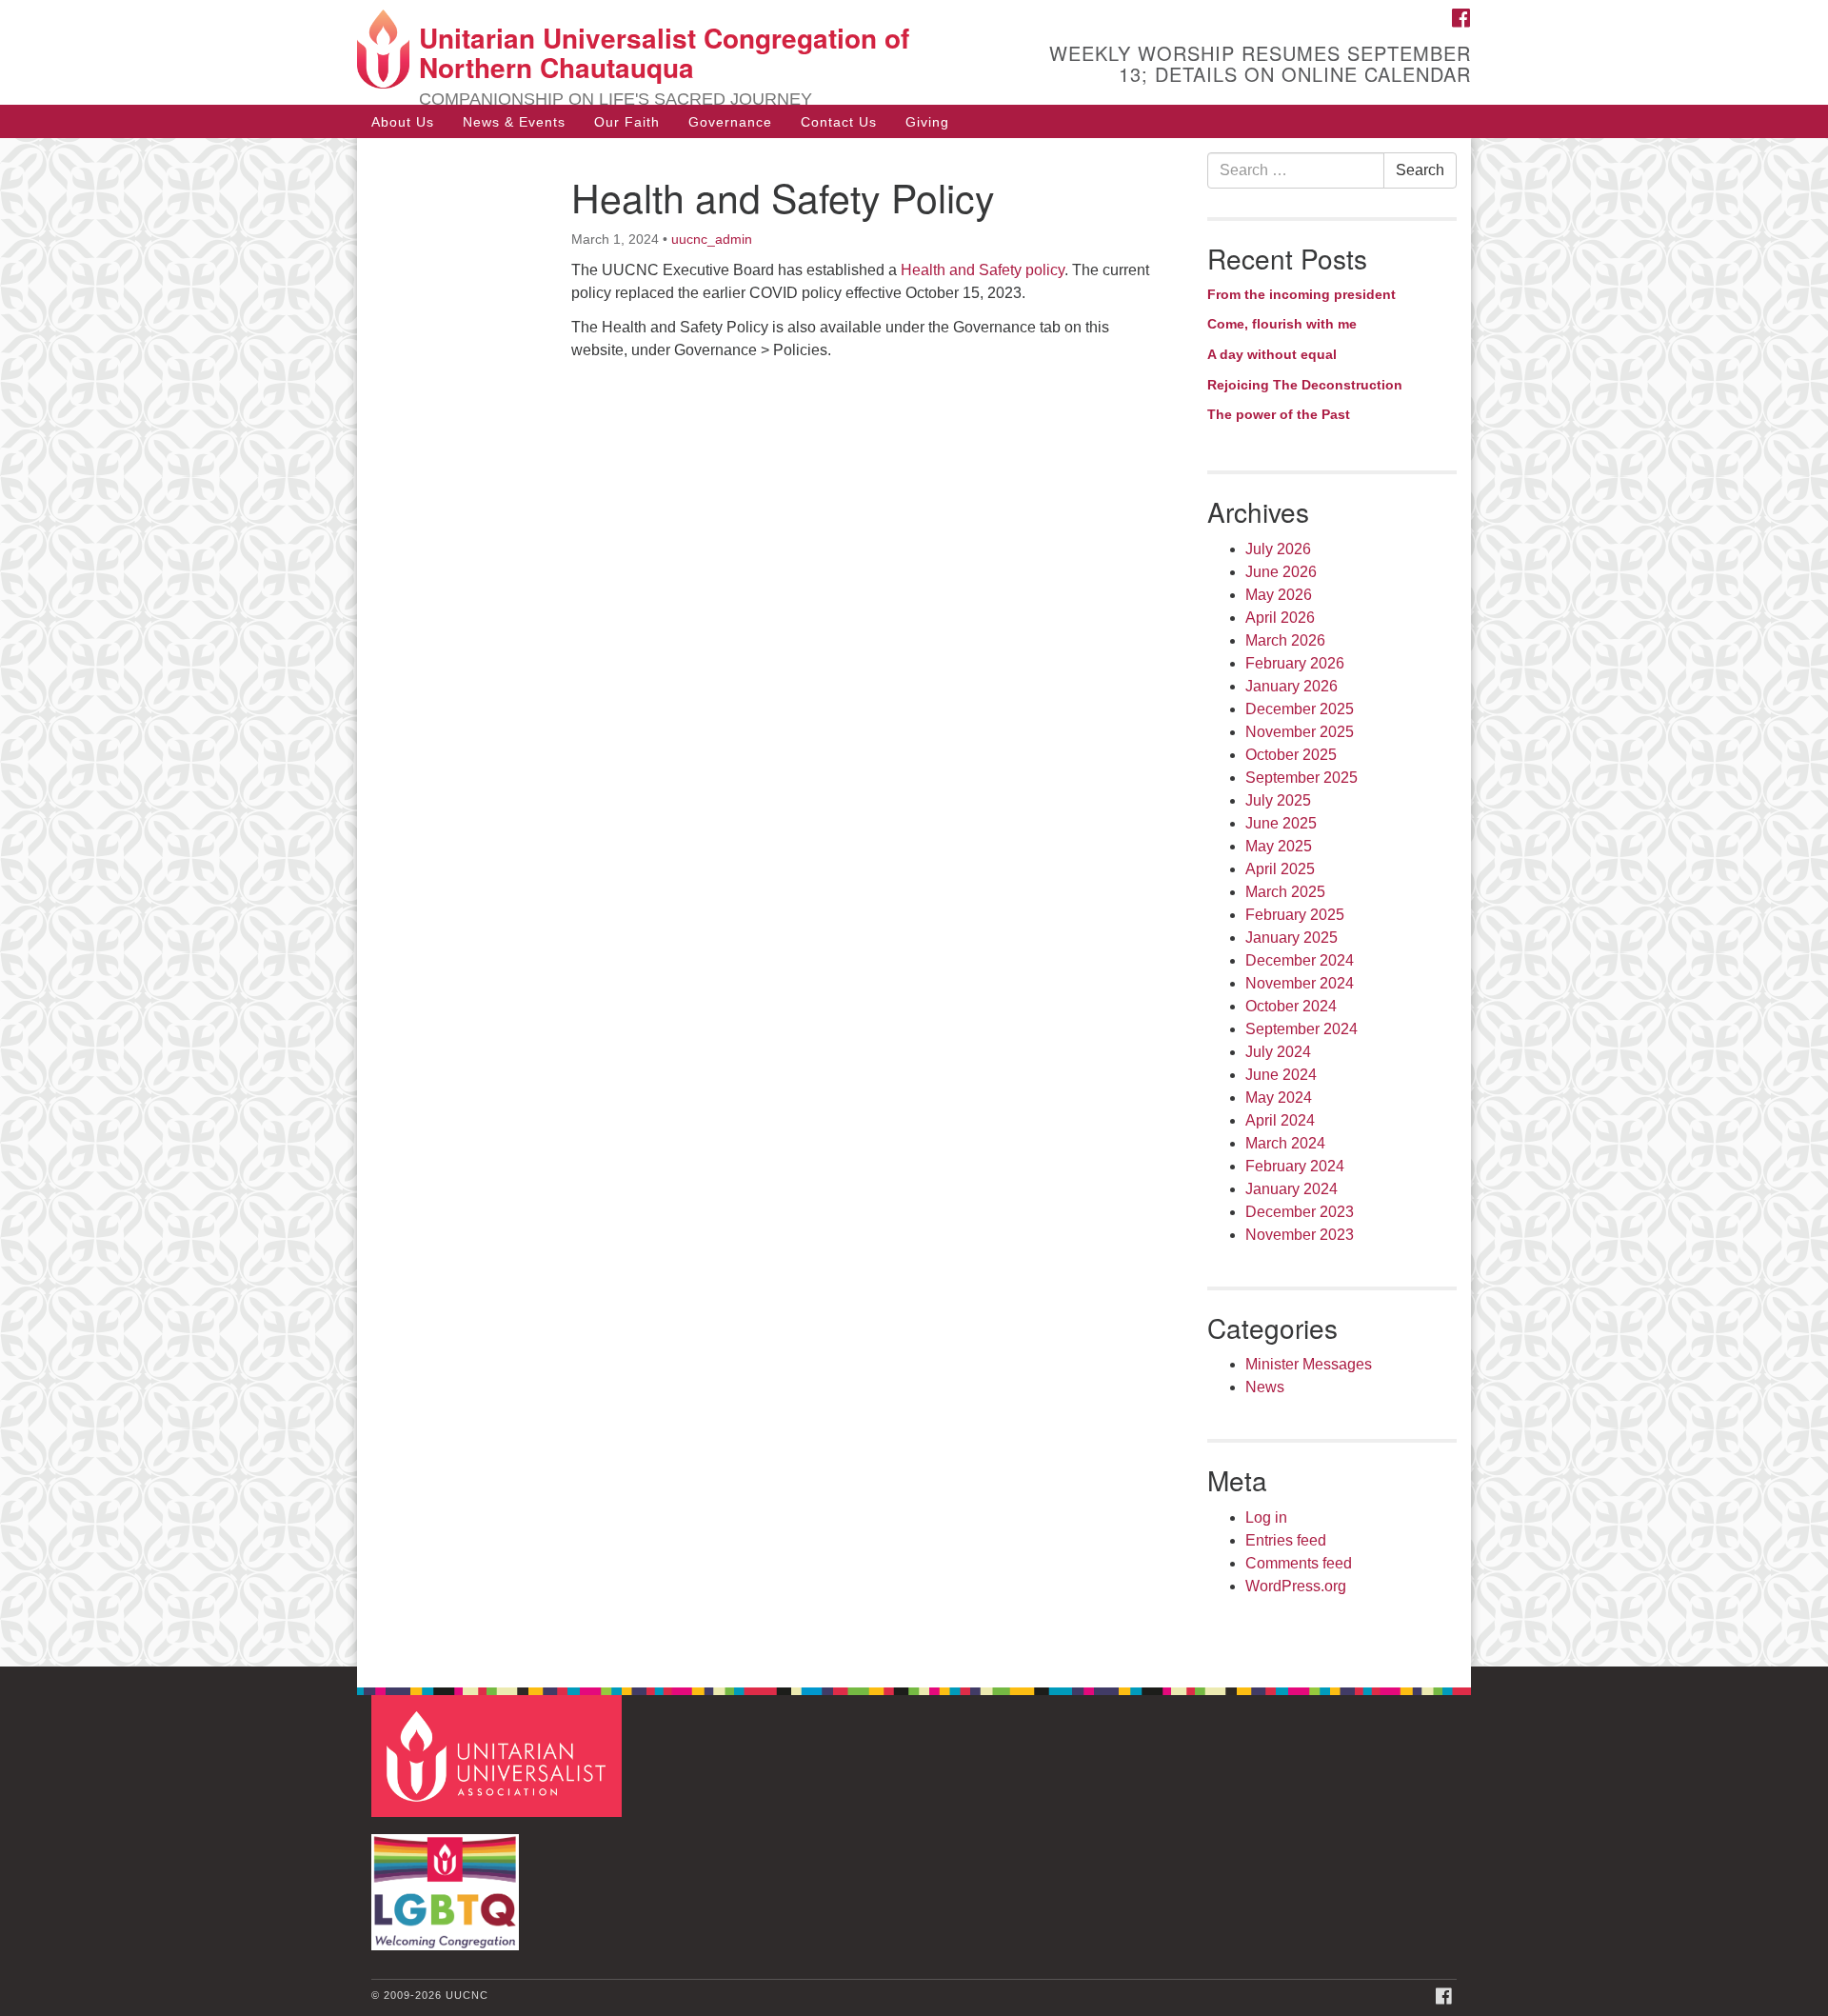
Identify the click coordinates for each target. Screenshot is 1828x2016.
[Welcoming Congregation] (447, 1883)
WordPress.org (1296, 1586)
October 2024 (1291, 1006)
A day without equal (1272, 354)
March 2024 (1285, 1143)
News (1265, 1387)
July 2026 (1278, 549)
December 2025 (1300, 709)
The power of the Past (1279, 414)
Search (1420, 170)
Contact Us (839, 122)
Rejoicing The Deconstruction (1305, 385)
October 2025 (1291, 755)
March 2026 (1285, 640)
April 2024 (1280, 1120)
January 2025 (1292, 938)
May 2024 (1279, 1098)
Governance (730, 122)
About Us (403, 122)
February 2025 (1295, 915)
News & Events (514, 122)
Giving (927, 122)
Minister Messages (1309, 1364)
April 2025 (1280, 869)
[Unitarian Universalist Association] (499, 1756)
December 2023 (1300, 1212)
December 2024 (1300, 960)
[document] (914, 902)
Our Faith (627, 122)
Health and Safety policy (983, 270)
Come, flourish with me (1282, 324)
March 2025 (1285, 892)
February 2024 (1295, 1166)
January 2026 (1292, 686)
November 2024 (1300, 983)
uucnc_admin (712, 239)
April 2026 (1280, 618)
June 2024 (1281, 1075)
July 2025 (1278, 800)
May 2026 (1279, 595)
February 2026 (1295, 663)
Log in (1266, 1517)
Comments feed (1299, 1563)
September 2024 (1301, 1029)
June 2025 (1281, 823)
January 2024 (1292, 1189)
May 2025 (1279, 846)
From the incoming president (1301, 294)
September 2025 (1301, 778)
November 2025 (1300, 732)
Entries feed (1286, 1540)
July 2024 (1278, 1052)
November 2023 (1300, 1235)
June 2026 (1281, 572)
